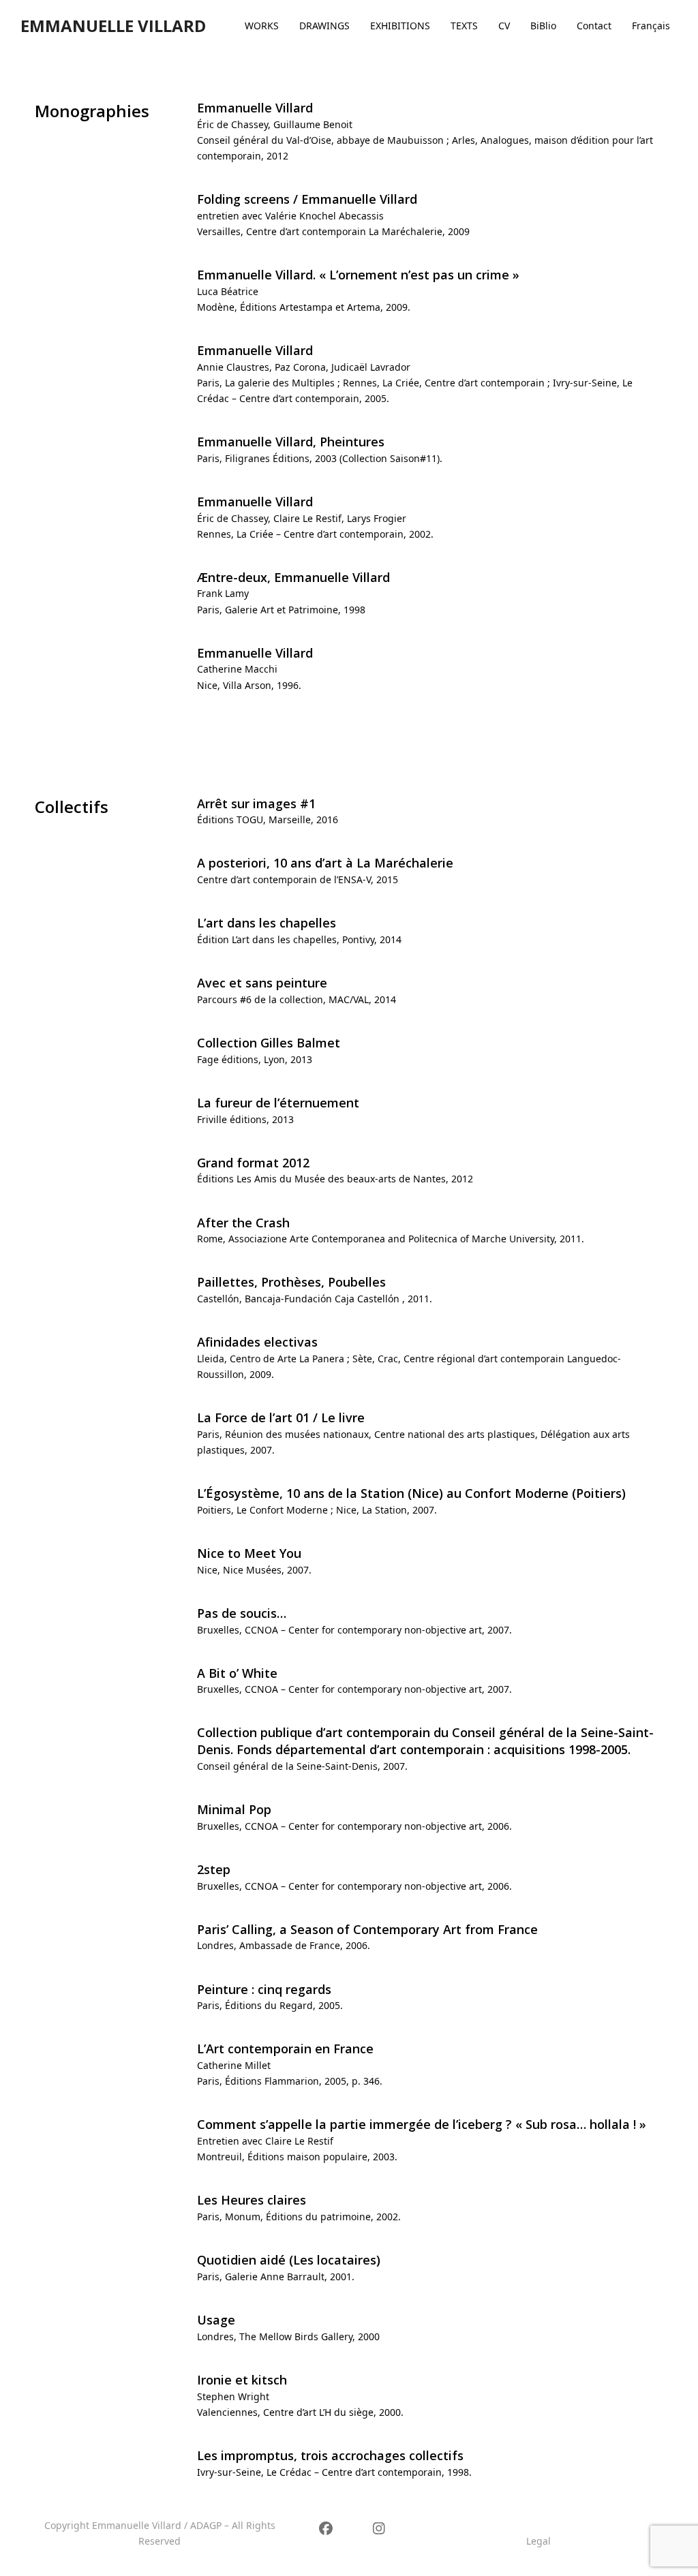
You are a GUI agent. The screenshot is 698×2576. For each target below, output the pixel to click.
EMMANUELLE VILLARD (113, 26)
